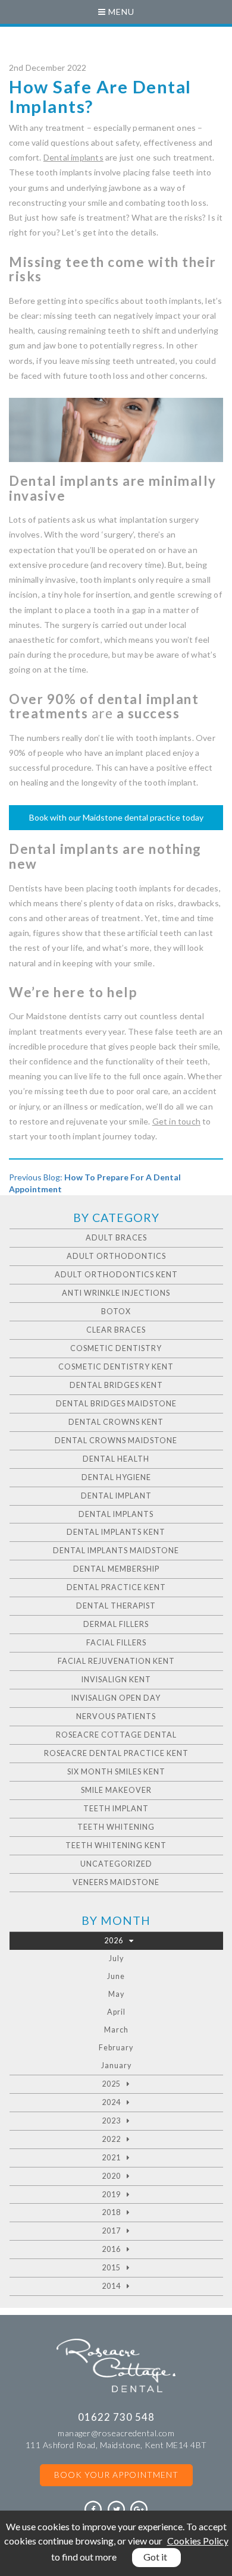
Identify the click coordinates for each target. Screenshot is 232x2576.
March (116, 2030)
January (116, 2065)
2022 (111, 2139)
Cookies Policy (198, 2541)
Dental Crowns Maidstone (116, 1441)
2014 (111, 2286)
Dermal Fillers (116, 1624)
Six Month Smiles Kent (116, 1772)
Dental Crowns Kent (116, 1422)
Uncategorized (116, 1864)
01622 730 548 (116, 2417)
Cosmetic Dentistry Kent (116, 1367)
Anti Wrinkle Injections (116, 1293)
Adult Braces (116, 1238)
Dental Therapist (116, 1606)
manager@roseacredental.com (116, 2433)
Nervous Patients (116, 1716)
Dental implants (73, 157)
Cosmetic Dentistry (116, 1348)
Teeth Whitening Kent (116, 1845)
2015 (111, 2268)
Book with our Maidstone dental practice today (116, 817)
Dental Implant (116, 1496)
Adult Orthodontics (116, 1256)
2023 (111, 2121)
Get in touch (176, 1121)
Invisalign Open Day (116, 1698)
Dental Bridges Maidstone (116, 1404)
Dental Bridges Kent (116, 1385)
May (116, 1994)
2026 (114, 1941)
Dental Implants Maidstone (116, 1551)
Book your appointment (116, 2475)
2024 (111, 2102)
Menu (120, 12)
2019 (111, 2195)
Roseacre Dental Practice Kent (116, 1753)
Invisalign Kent (116, 1680)
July (116, 1958)
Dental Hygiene (116, 1477)
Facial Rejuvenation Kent (116, 1661)
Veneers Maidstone (116, 1882)
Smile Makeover (116, 1790)
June (116, 1976)
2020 (111, 2176)
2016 (111, 2249)
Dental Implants (116, 1514)
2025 (111, 2084)
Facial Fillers (116, 1643)
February (116, 2048)
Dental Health (116, 1459)
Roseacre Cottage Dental (116, 1735)
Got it (155, 2557)
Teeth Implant (116, 1809)
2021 (111, 2158)
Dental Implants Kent (116, 1532)
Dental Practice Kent (116, 1587)
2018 (111, 2212)
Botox (116, 1311)
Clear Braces (116, 1330)
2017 (111, 2231)
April (116, 2012)
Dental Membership (116, 1569)
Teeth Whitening (116, 1827)
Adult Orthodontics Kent (116, 1275)
